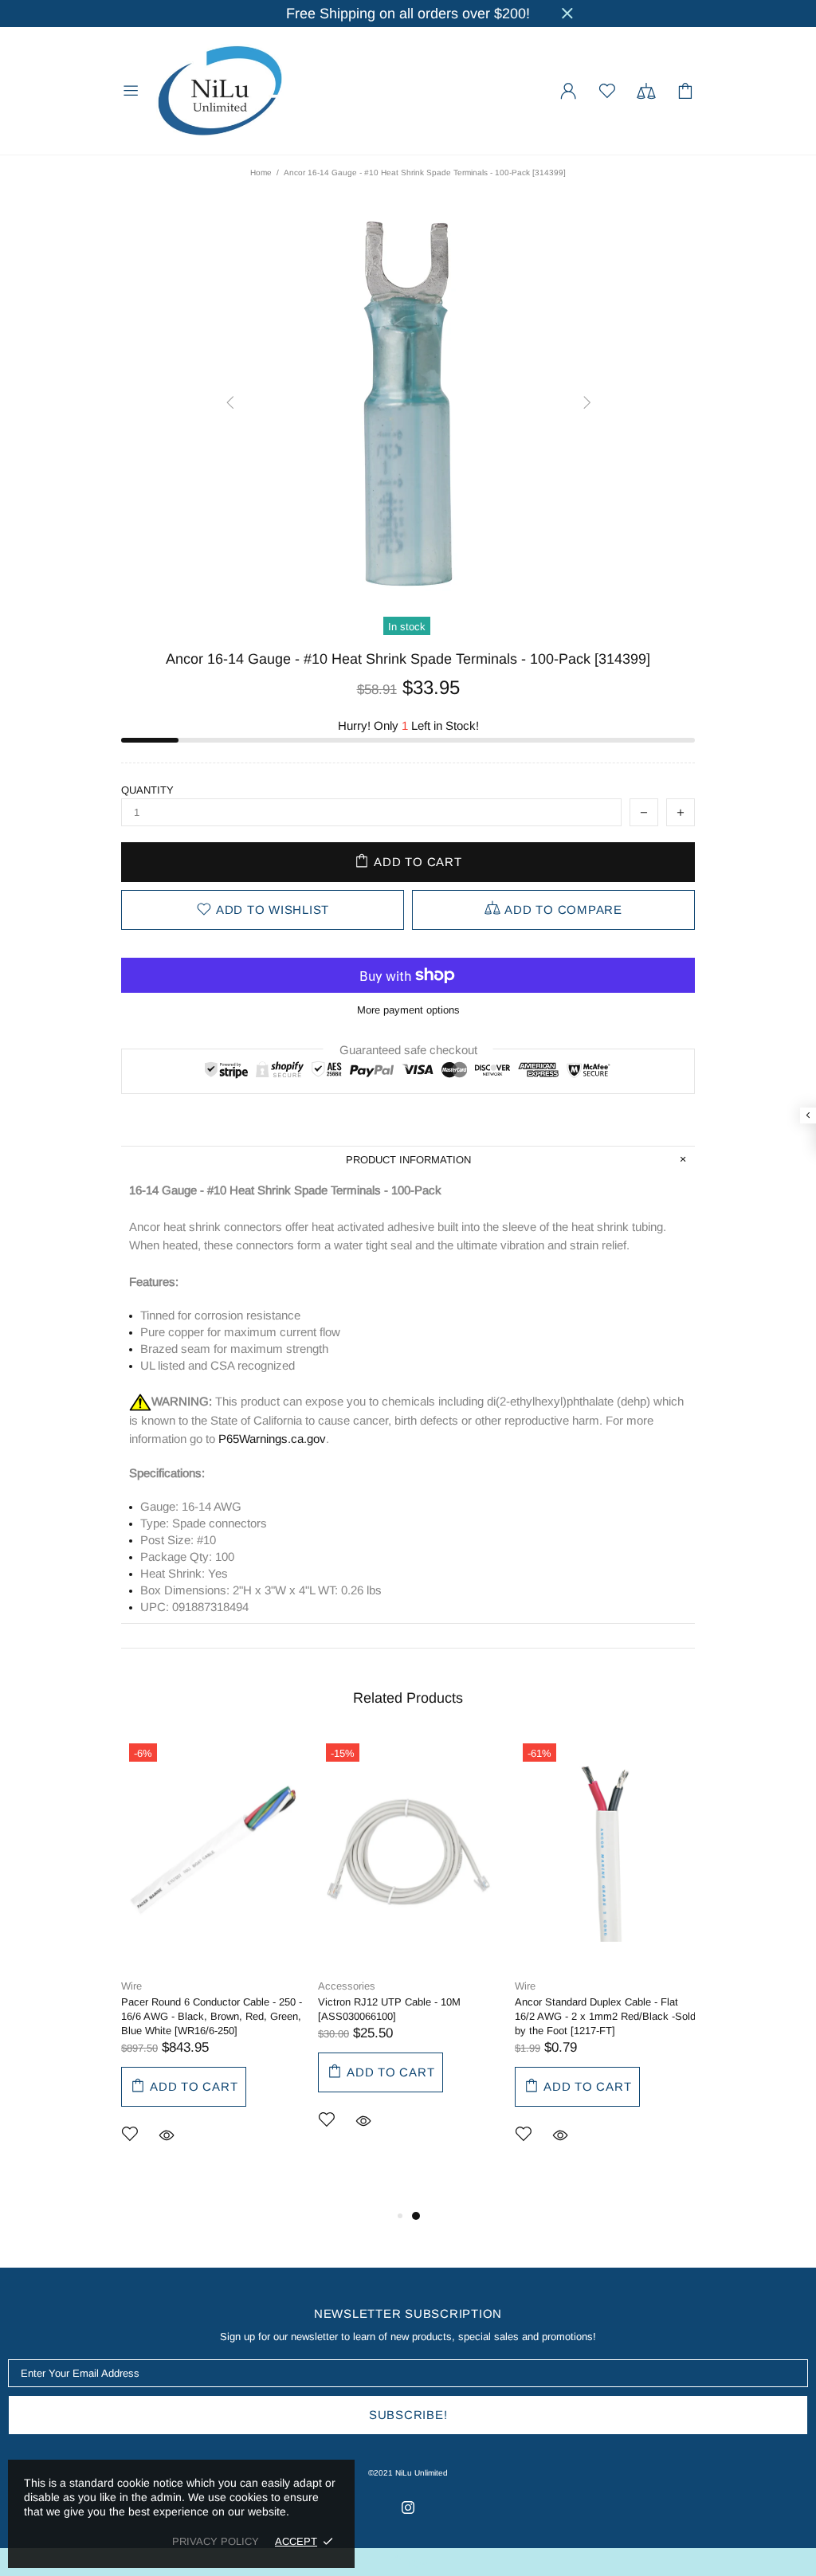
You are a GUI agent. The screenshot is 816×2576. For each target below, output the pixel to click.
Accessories (347, 1986)
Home (261, 173)
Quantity (147, 790)
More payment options (408, 1010)
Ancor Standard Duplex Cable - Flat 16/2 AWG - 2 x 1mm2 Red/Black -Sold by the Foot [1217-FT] (605, 2016)
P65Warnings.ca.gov (272, 1439)
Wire (131, 1986)
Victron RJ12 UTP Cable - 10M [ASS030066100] (389, 2009)
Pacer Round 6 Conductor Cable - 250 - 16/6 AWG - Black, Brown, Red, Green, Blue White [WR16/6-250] (212, 2016)
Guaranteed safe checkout (408, 1050)
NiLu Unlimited (220, 91)
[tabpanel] (212, 1964)
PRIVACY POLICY (216, 2541)
